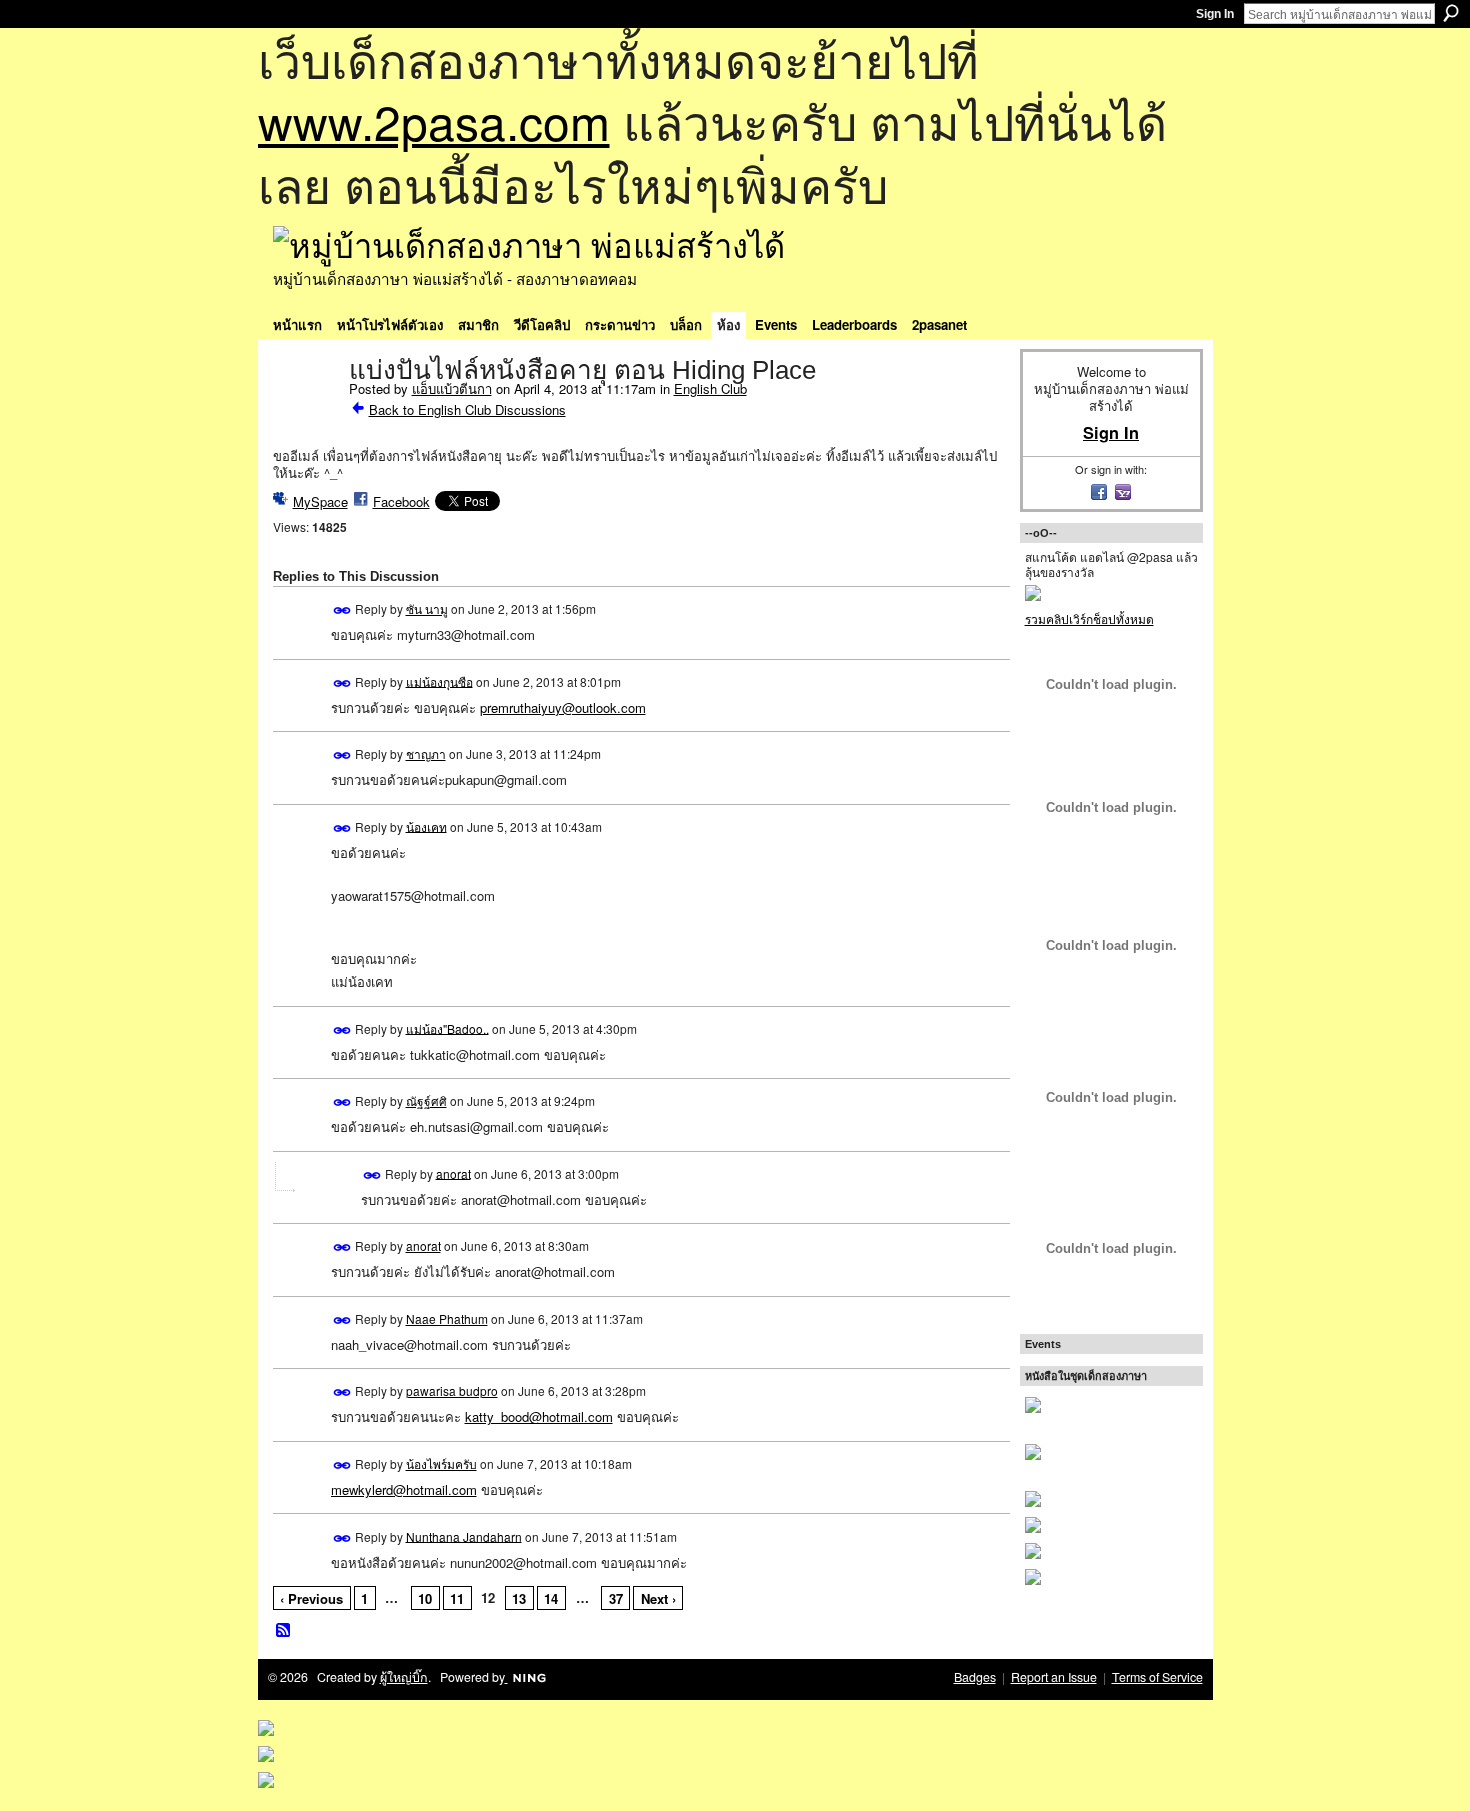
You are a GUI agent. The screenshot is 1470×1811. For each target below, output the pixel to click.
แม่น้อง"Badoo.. (447, 1027)
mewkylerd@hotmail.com (404, 1489)
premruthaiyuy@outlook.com (563, 707)
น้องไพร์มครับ (441, 1463)
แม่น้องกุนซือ (439, 680)
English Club (710, 388)
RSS (284, 1631)
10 (425, 1598)
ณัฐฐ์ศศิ (426, 1100)
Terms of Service (1157, 1677)
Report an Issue (1054, 1677)
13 (519, 1598)
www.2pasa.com (434, 120)
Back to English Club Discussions (467, 409)
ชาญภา (426, 753)
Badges (975, 1677)
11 (457, 1598)
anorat (453, 1172)
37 (616, 1598)
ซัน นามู (427, 608)
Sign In (1215, 14)
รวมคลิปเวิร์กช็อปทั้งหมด (1089, 618)
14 (551, 1598)
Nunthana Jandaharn (464, 1535)
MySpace (320, 501)
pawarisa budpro (452, 1390)
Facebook (401, 501)
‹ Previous (311, 1598)
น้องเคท (426, 825)
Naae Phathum (447, 1318)
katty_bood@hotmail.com (539, 1416)
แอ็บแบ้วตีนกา (452, 388)
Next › (658, 1598)
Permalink (342, 610)
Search (1451, 13)
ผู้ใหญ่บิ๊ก (404, 1677)
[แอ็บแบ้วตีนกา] (305, 412)
